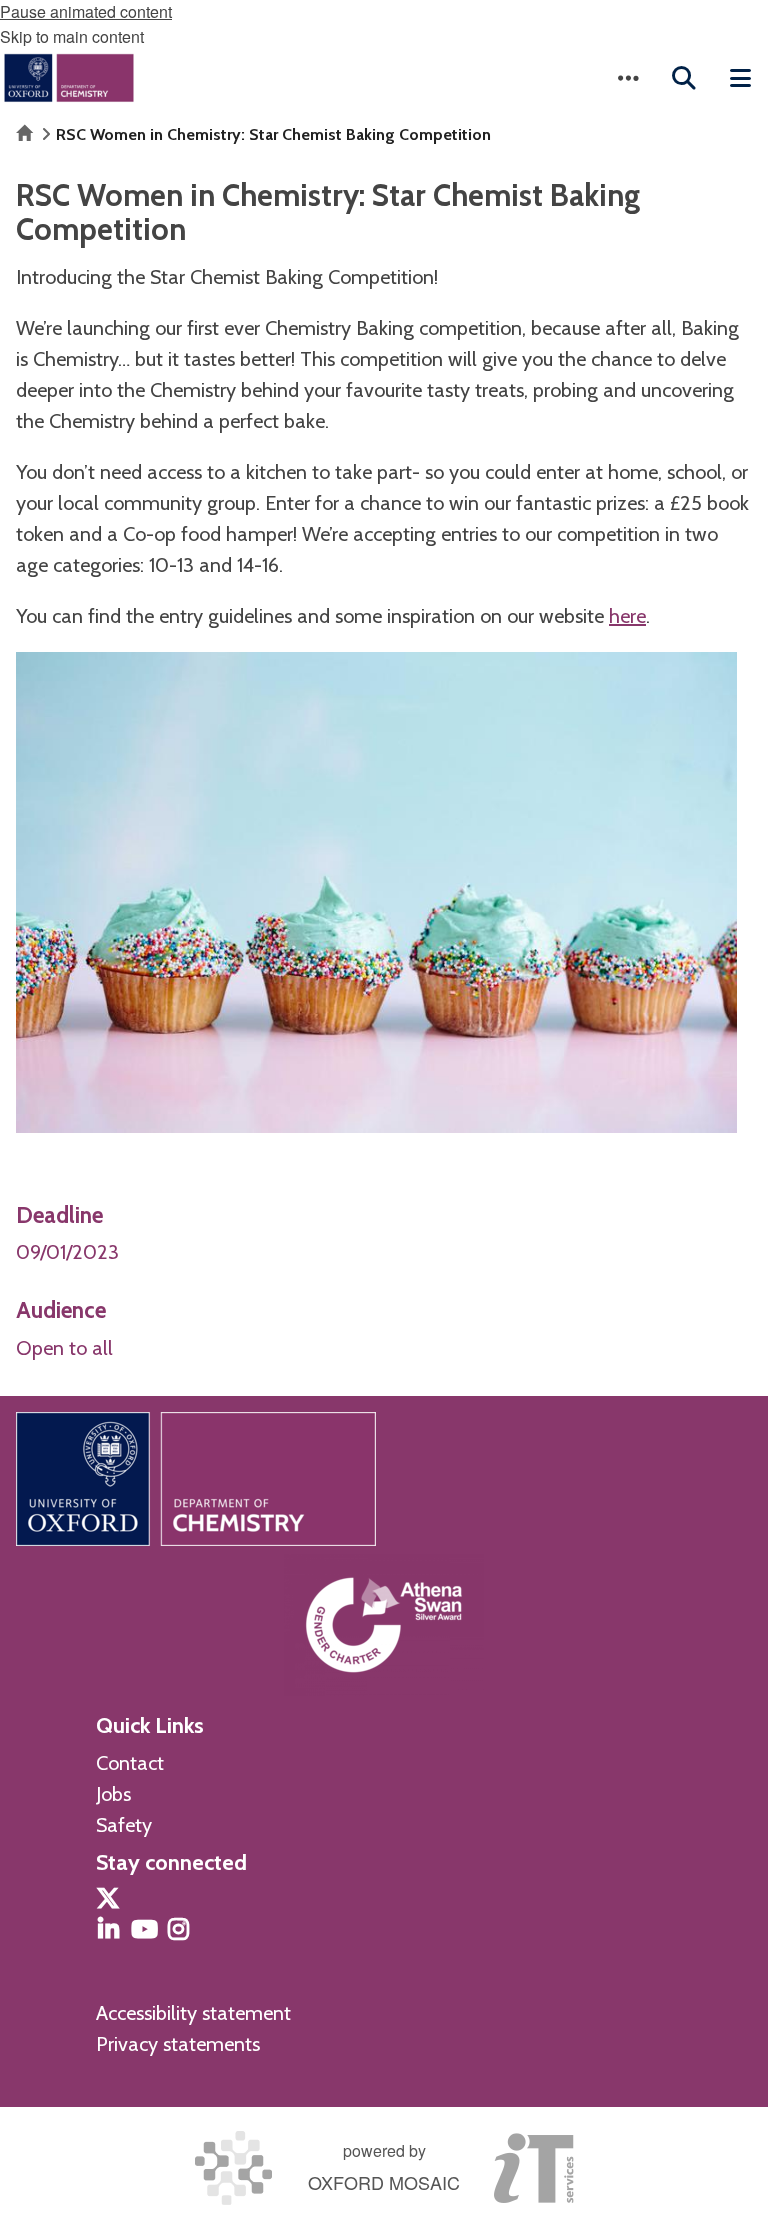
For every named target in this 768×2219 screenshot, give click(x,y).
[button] (628, 78)
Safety (124, 1825)
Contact (130, 1763)
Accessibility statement (193, 2013)
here (627, 616)
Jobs (113, 1794)
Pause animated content (86, 11)
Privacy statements (178, 2044)
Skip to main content (72, 36)
